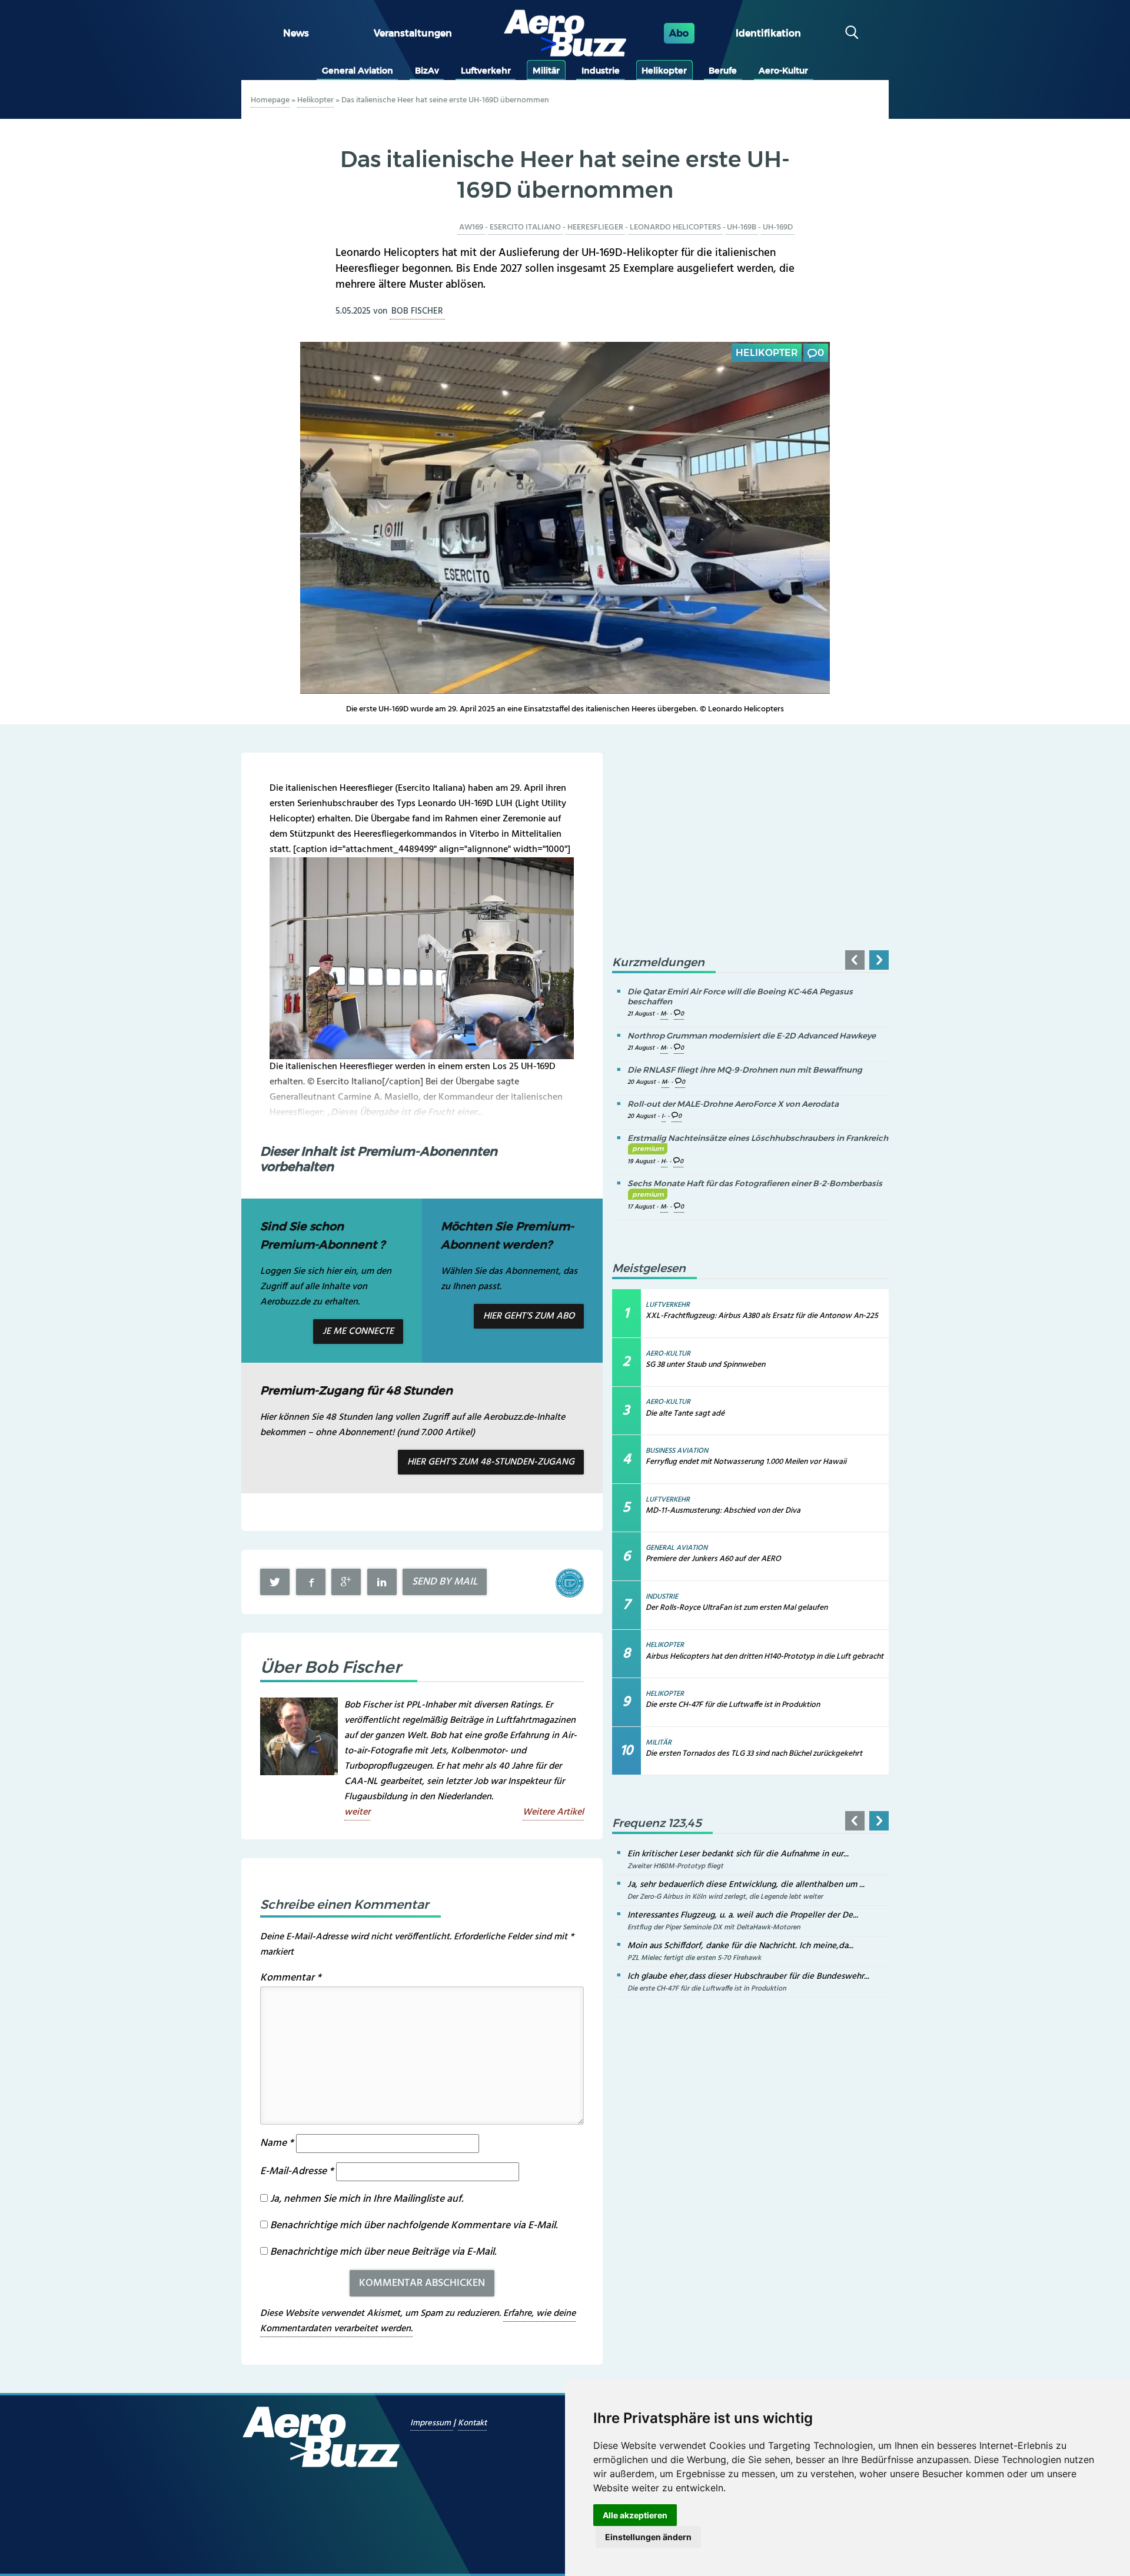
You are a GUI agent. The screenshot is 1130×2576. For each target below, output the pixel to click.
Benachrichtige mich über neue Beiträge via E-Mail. (383, 2252)
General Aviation (358, 71)
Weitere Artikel (553, 1812)
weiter (357, 1812)
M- (664, 1014)
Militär (546, 71)
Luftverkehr (486, 71)
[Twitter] (275, 1582)
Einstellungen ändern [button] (648, 2537)
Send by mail (445, 1582)
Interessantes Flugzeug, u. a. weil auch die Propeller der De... (743, 1915)
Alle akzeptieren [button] (635, 2515)
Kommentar (291, 1978)
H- (664, 1162)
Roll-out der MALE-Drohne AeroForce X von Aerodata (733, 1104)
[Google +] (346, 1582)
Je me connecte (358, 1332)
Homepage (270, 100)
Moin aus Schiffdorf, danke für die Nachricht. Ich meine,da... (740, 1946)
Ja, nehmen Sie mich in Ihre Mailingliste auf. (365, 2199)
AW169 (471, 227)
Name (277, 2143)
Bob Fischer (417, 311)
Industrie (601, 71)
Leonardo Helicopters (675, 227)
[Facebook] (311, 1582)
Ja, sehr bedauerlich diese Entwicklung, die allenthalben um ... (746, 1885)
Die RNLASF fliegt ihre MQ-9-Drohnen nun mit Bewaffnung (745, 1070)
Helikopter (664, 71)
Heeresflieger (595, 227)
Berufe (723, 71)
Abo (679, 33)
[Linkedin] (382, 1582)
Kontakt (472, 2423)
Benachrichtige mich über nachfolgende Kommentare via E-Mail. (414, 2226)
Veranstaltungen (413, 33)
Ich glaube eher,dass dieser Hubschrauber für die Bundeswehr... (748, 1976)
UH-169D (778, 227)
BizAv (427, 71)
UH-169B (742, 227)
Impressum (432, 2423)
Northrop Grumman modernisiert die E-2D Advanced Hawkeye (752, 1036)
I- (664, 1116)
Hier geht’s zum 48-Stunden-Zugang (491, 1462)
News (296, 33)
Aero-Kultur (783, 71)
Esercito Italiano (525, 227)
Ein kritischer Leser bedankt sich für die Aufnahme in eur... (738, 1854)
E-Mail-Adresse (297, 2171)
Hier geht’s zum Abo (529, 1316)
